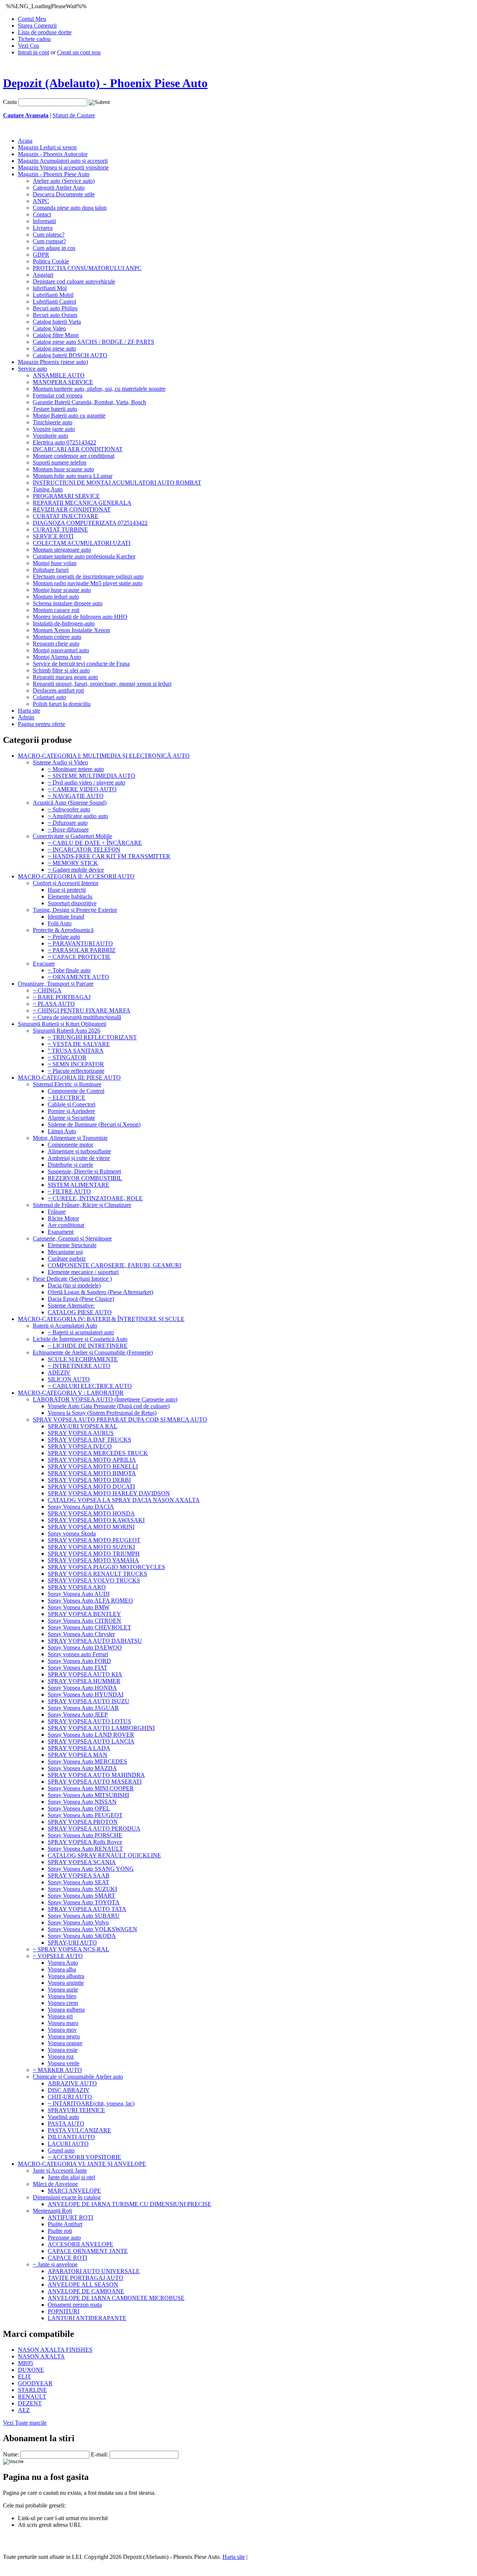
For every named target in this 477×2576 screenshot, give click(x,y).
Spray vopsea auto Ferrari (78, 1654)
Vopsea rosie (63, 2050)
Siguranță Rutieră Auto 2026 (67, 1031)
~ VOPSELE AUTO (58, 1956)
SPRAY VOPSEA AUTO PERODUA (94, 1829)
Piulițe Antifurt (65, 2224)
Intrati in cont (34, 52)
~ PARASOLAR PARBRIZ (82, 950)
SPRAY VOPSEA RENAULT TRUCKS (97, 1574)
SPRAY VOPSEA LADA (79, 1748)
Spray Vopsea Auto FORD (79, 1661)
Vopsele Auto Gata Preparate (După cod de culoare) (109, 1406)
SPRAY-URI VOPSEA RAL (83, 1426)
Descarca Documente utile (64, 194)
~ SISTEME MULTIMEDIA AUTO (91, 776)
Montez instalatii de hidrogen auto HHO (80, 617)
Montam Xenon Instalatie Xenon (71, 630)
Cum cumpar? (49, 241)
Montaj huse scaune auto (62, 590)
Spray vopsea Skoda (72, 1533)
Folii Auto (60, 923)
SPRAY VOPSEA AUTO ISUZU (89, 1701)
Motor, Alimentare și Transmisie (70, 1138)
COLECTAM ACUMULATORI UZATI (82, 543)
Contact (42, 214)
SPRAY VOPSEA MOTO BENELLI (93, 1466)
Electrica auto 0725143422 (64, 442)
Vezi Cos (29, 46)
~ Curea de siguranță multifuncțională (77, 1017)
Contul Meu (32, 19)
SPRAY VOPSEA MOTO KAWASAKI (96, 1520)
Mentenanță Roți (52, 2211)
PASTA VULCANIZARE (79, 2130)
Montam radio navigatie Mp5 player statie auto (88, 583)
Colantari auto (49, 697)
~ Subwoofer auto (69, 809)
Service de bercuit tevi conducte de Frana (81, 664)
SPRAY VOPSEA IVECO (80, 1446)
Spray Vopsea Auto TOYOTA (84, 1902)
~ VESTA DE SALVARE (79, 1044)
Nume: (11, 2454)
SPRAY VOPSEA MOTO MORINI (91, 1527)
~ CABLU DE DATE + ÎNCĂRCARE (95, 843)
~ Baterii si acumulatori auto (81, 1332)
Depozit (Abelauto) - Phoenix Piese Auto (105, 83)
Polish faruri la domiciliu (62, 704)
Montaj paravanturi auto (61, 650)
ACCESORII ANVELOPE (80, 2244)
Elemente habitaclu (70, 896)
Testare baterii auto (55, 409)
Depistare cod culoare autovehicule (74, 281)
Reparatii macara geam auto (65, 677)
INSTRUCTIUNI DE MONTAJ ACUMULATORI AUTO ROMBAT (117, 483)
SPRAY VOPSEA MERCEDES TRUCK (98, 1453)
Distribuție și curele (70, 1165)
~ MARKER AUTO (57, 2070)
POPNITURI (64, 2311)
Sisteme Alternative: (71, 1306)
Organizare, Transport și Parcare (56, 984)
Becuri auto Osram (55, 315)
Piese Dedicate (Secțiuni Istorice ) (72, 1279)
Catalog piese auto (54, 348)
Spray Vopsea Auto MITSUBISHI (88, 1795)
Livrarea (43, 228)
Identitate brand (66, 917)
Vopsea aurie (63, 1989)
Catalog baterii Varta (57, 322)
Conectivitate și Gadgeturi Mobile (72, 836)
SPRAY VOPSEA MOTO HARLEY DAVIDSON (109, 1493)
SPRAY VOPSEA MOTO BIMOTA (92, 1473)
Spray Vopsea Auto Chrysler (81, 1634)
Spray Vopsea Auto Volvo (78, 1922)
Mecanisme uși (65, 1252)
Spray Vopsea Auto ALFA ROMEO (90, 1601)
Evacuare (44, 964)
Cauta (10, 102)
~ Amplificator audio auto (78, 816)
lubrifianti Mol (50, 288)
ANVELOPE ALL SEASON (83, 2285)
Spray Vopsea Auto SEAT (78, 1882)
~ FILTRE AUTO (69, 1192)
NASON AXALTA (41, 2356)
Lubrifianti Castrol (54, 302)
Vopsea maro (63, 2023)
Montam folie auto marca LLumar (73, 476)
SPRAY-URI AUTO (72, 1943)
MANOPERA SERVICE (63, 382)
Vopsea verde (64, 2063)
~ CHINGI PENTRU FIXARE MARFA (82, 1010)
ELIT (24, 2377)
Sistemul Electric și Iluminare (67, 1084)
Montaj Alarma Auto (57, 657)
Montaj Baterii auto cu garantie (69, 416)
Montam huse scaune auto (63, 469)
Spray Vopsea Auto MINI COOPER (91, 1788)
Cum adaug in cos (54, 248)
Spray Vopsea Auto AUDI (79, 1594)
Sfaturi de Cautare (74, 115)
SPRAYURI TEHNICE (76, 2110)
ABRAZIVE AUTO (72, 2083)
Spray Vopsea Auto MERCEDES (87, 1761)
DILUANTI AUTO (71, 2137)
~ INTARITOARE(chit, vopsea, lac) (91, 2103)
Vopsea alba (62, 1969)
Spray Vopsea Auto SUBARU (84, 1916)
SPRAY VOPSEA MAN (78, 1755)
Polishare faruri (51, 570)
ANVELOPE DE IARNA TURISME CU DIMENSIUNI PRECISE (129, 2204)
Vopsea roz (61, 2057)
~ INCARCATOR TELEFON (84, 850)
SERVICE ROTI (53, 536)
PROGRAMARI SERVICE (66, 496)
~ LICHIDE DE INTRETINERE (88, 1346)
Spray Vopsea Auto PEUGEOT (85, 1815)
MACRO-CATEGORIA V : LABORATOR (71, 1393)
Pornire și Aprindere (71, 1111)
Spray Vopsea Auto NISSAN (82, 1802)
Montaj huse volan (55, 563)
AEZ (24, 2410)
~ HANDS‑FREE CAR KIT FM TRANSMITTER (109, 856)
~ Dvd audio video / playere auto (86, 782)
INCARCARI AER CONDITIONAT (78, 449)
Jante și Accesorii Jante (60, 2171)
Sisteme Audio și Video (60, 762)
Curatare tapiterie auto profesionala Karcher (84, 556)
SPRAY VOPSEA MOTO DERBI (89, 1480)
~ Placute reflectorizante (76, 1071)
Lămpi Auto (62, 1131)
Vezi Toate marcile (25, 2423)
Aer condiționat (66, 1225)
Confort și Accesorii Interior (66, 883)
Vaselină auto (63, 2117)
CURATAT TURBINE (60, 530)
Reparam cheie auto (56, 644)
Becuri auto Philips (55, 308)
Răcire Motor (63, 1218)
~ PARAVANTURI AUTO (80, 943)
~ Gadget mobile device (76, 870)
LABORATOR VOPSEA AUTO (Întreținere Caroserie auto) (105, 1399)
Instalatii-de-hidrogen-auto (64, 623)
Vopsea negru (64, 2036)
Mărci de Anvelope (55, 2184)
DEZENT (30, 2403)
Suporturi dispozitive (72, 903)
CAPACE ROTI (67, 2258)
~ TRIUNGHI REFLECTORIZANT (92, 1037)
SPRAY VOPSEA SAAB (79, 1875)
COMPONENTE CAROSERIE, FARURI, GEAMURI (114, 1265)
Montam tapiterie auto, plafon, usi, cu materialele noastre (99, 389)
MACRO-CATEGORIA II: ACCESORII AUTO (76, 876)
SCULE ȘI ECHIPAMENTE (83, 1359)
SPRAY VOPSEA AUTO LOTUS (89, 1721)
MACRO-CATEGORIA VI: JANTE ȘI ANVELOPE (82, 2164)
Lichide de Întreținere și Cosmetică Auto (80, 1339)
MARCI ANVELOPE (74, 2191)
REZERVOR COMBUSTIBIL (85, 1178)
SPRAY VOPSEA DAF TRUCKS (89, 1440)
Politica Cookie (51, 261)
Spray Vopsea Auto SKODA (82, 1936)
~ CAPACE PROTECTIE (79, 957)
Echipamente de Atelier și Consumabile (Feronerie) (93, 1352)
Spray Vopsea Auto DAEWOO (85, 1647)
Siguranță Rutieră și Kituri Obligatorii (62, 1024)
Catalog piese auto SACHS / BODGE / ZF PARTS (94, 342)
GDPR (41, 255)
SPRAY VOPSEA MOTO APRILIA (92, 1460)
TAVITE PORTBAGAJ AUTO (86, 2278)
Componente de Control (76, 1091)
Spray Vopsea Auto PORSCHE (85, 1835)
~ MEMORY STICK (73, 863)
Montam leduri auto (56, 597)
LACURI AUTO (68, 2144)
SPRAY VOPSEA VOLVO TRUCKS (94, 1580)
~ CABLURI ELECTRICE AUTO (90, 1386)
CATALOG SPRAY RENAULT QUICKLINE (104, 1855)
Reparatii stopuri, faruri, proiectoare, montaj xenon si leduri (102, 684)
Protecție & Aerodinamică (63, 930)
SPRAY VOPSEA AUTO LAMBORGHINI (101, 1728)
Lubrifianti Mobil (53, 295)
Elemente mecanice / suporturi (83, 1272)
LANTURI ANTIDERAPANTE (87, 2318)
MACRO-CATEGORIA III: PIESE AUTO (69, 1078)
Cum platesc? (49, 235)
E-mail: (99, 2454)
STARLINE (32, 2390)
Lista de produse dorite (45, 32)
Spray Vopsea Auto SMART (81, 1896)
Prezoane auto (64, 2238)
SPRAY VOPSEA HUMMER (84, 1681)
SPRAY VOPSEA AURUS (81, 1433)
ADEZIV (59, 1373)
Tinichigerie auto (53, 422)
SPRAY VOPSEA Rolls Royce (85, 1842)
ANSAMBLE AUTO (59, 375)
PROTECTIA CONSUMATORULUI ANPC (87, 268)
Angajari (43, 275)
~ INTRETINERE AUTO (79, 1366)
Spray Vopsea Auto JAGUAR (83, 1708)
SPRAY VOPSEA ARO (77, 1587)
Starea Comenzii (37, 26)
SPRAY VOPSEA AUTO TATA (87, 1909)
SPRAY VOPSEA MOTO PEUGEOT (94, 1540)
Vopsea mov (62, 2030)
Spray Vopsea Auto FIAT (78, 1668)
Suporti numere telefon (60, 462)
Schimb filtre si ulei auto (61, 670)
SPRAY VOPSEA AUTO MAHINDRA (96, 1775)
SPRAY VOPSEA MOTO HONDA (91, 1513)
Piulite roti (60, 2231)
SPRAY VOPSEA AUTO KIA (85, 1674)
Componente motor (70, 1145)
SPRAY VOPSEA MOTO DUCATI (91, 1487)
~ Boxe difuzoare (68, 829)
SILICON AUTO (69, 1379)
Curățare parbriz (67, 1259)
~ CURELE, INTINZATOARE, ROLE (95, 1198)
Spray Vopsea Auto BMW (79, 1607)
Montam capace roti (56, 610)
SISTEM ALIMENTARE (78, 1185)
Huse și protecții (67, 890)
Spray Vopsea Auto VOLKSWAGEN (92, 1929)
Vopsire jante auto (54, 429)
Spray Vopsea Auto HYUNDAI (86, 1694)
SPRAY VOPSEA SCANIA (82, 1862)
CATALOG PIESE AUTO (80, 1312)
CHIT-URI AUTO (70, 2097)
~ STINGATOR (67, 1057)
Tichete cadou (34, 39)
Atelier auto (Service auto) (64, 181)
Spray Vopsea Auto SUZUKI (82, 1889)
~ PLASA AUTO (54, 1004)
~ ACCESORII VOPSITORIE (84, 2157)
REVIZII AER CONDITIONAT (72, 509)
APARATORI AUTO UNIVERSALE (94, 2271)
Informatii (44, 221)
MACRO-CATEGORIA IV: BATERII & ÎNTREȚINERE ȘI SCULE (101, 1319)
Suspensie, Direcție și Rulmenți (84, 1171)
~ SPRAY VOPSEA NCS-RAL (71, 1949)
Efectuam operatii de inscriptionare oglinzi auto (88, 576)
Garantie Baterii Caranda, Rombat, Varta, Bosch (89, 402)
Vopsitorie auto (50, 436)
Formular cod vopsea (58, 395)
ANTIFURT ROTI (70, 2217)
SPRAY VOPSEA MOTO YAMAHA (93, 1560)
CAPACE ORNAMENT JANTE (88, 2251)
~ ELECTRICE (67, 1098)
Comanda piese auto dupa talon (70, 208)
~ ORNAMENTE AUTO (78, 977)
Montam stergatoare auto (62, 550)
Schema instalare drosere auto (68, 603)
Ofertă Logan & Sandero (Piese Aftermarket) (100, 1292)
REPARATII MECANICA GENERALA (82, 503)
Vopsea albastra (66, 1976)
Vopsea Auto (63, 1963)
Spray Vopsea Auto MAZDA (82, 1768)
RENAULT (32, 2397)
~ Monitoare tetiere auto (76, 769)
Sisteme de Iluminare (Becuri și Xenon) (94, 1124)
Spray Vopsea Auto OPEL (79, 1808)
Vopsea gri (60, 2016)
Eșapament (61, 1232)
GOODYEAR (35, 2383)
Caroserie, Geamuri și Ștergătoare (72, 1238)
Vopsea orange (65, 2043)
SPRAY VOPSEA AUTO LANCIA (91, 1741)
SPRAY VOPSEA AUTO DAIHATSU (95, 1641)
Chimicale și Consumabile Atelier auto (78, 2077)
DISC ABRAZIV (69, 2090)
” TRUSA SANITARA (76, 1051)
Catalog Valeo (49, 328)
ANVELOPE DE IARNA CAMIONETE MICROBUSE (116, 2298)
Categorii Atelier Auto (59, 188)
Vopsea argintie (66, 1983)
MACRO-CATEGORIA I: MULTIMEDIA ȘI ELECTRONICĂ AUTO (104, 756)
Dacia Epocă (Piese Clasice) (81, 1299)
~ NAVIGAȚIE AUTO (76, 796)
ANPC (41, 201)
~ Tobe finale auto (69, 970)
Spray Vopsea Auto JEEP (78, 1715)
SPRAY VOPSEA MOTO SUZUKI (91, 1547)
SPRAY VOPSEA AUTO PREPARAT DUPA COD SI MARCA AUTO (120, 1420)
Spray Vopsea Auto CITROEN (84, 1621)
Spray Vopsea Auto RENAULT (85, 1849)
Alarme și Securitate (71, 1118)
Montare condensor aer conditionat (74, 456)
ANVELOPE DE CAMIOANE (86, 2291)
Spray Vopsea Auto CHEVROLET (89, 1627)
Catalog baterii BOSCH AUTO (70, 355)
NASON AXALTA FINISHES (55, 2350)
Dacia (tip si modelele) (74, 1285)
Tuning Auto (48, 489)
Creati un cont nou (79, 52)
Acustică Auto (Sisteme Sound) (70, 803)
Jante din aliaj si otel (71, 2177)
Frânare (57, 1212)
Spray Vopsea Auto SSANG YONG (91, 1869)
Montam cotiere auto (57, 637)
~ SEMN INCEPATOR (76, 1064)
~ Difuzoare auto (68, 823)
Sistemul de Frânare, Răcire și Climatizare (82, 1205)
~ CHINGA (47, 990)
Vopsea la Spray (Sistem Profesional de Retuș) (102, 1413)
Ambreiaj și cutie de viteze (79, 1158)
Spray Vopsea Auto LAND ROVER (91, 1735)
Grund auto (61, 2150)
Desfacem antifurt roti (58, 690)
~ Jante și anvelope (55, 2264)
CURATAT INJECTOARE (66, 516)
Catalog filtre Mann (56, 335)
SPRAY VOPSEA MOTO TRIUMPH (94, 1554)
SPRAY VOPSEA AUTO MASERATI (95, 1782)
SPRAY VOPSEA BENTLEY (84, 1614)
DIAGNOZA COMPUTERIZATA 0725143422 (90, 523)
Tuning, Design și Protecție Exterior (75, 910)
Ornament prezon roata (75, 2305)
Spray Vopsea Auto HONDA (82, 1688)
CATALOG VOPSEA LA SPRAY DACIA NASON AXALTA (124, 1500)
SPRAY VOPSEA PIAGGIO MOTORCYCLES (106, 1567)
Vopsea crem (63, 2003)
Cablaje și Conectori (72, 1104)
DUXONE (31, 2370)
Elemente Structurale (72, 1245)
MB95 (26, 2363)
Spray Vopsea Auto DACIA (81, 1507)
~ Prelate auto (64, 937)
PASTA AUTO (66, 2124)
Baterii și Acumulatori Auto (65, 1326)
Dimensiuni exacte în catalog (67, 2197)
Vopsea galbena (66, 2010)
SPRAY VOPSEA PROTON (83, 1822)
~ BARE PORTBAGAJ (62, 997)
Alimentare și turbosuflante (79, 1151)
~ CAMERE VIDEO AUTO (82, 789)
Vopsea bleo (62, 1996)
